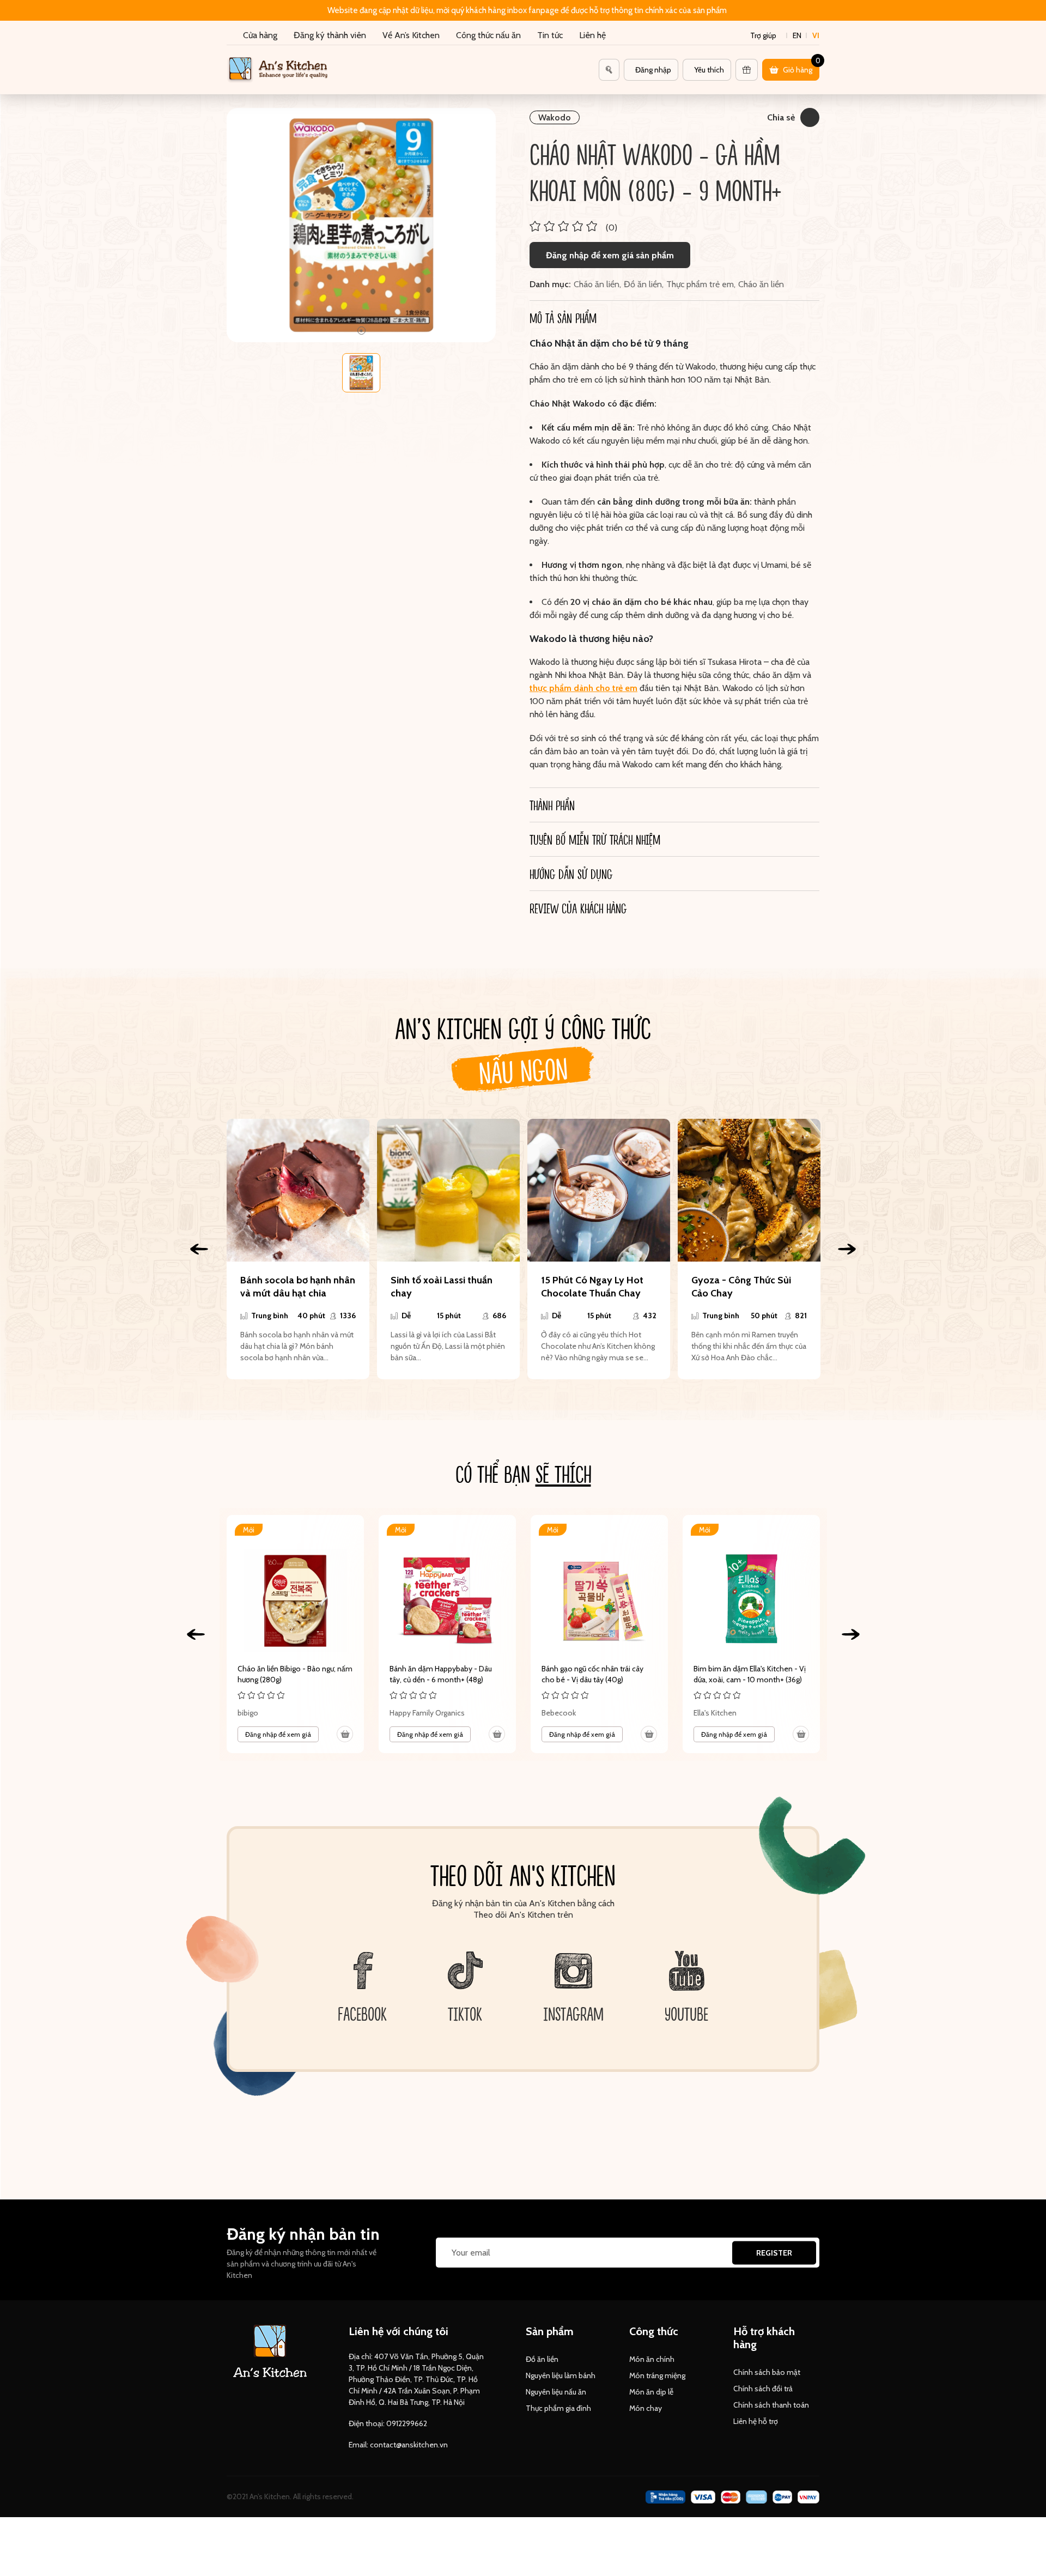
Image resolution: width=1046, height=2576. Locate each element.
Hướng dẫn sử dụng (571, 874)
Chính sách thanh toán (771, 2405)
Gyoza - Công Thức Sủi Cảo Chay (741, 1287)
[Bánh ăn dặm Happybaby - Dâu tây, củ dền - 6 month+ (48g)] (447, 1634)
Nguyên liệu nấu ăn (556, 2392)
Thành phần (552, 805)
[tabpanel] (361, 225)
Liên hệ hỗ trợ (756, 2421)
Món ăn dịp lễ (651, 2392)
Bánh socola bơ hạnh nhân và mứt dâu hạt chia (298, 1287)
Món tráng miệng (657, 2375)
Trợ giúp (763, 35)
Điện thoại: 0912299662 (388, 2423)
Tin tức (550, 35)
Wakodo (555, 117)
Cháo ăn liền (597, 284)
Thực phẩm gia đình (558, 2408)
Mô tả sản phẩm (563, 318)
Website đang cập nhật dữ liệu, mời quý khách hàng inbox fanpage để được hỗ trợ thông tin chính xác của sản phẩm (527, 10)
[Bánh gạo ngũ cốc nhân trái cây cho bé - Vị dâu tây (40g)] (599, 1634)
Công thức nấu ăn (488, 35)
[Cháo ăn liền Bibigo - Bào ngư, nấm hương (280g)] (295, 1634)
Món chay (646, 2408)
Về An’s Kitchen (411, 35)
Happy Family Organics (427, 1713)
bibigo (248, 1713)
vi (816, 35)
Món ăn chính (652, 2359)
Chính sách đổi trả (763, 2389)
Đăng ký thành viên (330, 35)
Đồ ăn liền (643, 284)
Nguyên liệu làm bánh (561, 2375)
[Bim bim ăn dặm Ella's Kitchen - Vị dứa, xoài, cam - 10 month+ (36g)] (751, 1634)
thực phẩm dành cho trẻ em (583, 688)
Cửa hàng (260, 35)
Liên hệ (592, 35)
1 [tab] (361, 331)
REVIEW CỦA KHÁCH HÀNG (578, 908)
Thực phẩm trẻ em (700, 284)
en (797, 35)
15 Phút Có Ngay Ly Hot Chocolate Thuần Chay (592, 1287)
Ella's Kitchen (715, 1713)
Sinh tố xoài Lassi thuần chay (442, 1287)
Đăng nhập (653, 70)
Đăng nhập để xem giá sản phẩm (610, 255)
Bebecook (559, 1713)
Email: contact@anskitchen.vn (398, 2445)
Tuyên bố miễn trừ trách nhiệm (595, 839)
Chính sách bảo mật (767, 2372)
